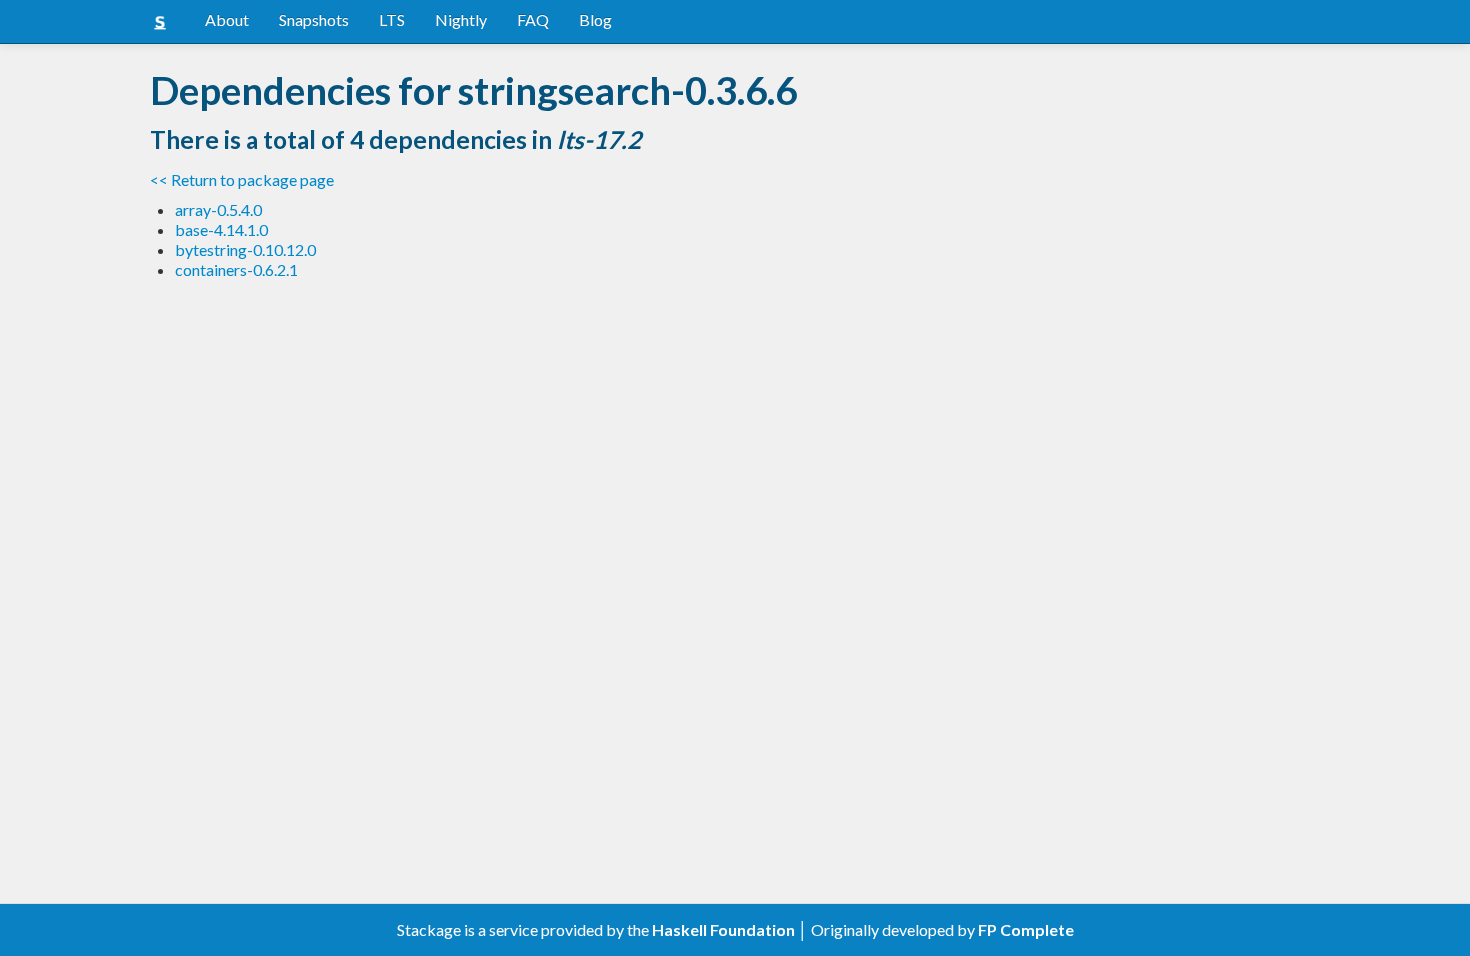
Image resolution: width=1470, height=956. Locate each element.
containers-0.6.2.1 (236, 269)
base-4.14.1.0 (221, 229)
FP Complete (1026, 929)
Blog (595, 19)
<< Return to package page (242, 179)
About (227, 19)
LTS (392, 19)
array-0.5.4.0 (218, 209)
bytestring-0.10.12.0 (245, 249)
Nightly (461, 19)
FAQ (533, 19)
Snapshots (314, 19)
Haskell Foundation (723, 929)
